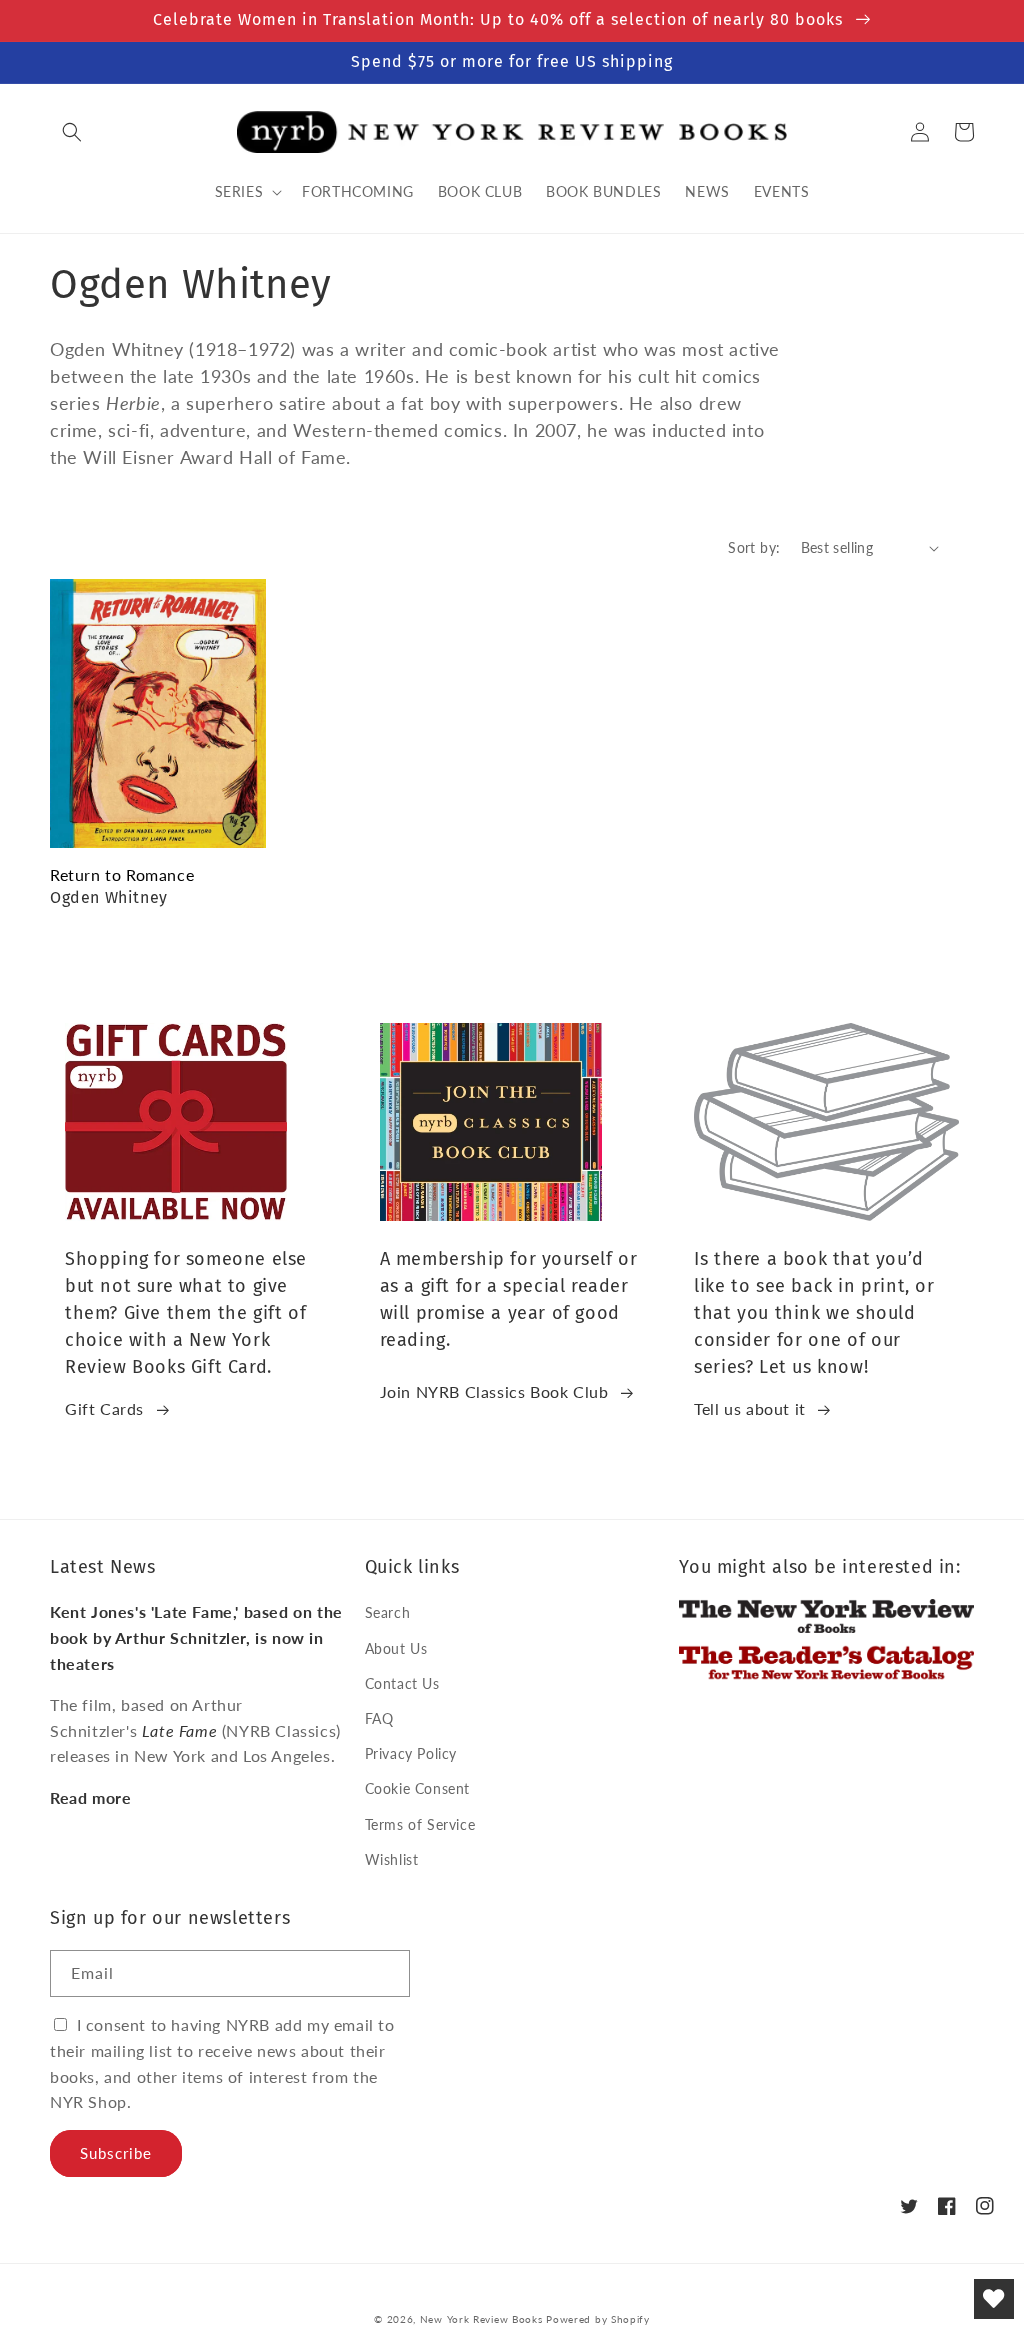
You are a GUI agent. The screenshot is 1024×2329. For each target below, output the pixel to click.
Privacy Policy (411, 1753)
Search (388, 1612)
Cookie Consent (417, 1788)
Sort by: (754, 547)
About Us (396, 1648)
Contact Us (402, 1683)
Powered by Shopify (598, 2319)
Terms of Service (420, 1824)
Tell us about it (750, 1408)
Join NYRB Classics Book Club (494, 1391)
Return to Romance (122, 874)
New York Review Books (481, 2319)
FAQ (379, 1718)
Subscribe (116, 2153)
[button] (72, 132)
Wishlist (392, 1859)
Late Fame (179, 1730)
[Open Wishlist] (994, 2299)
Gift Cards (104, 1408)
